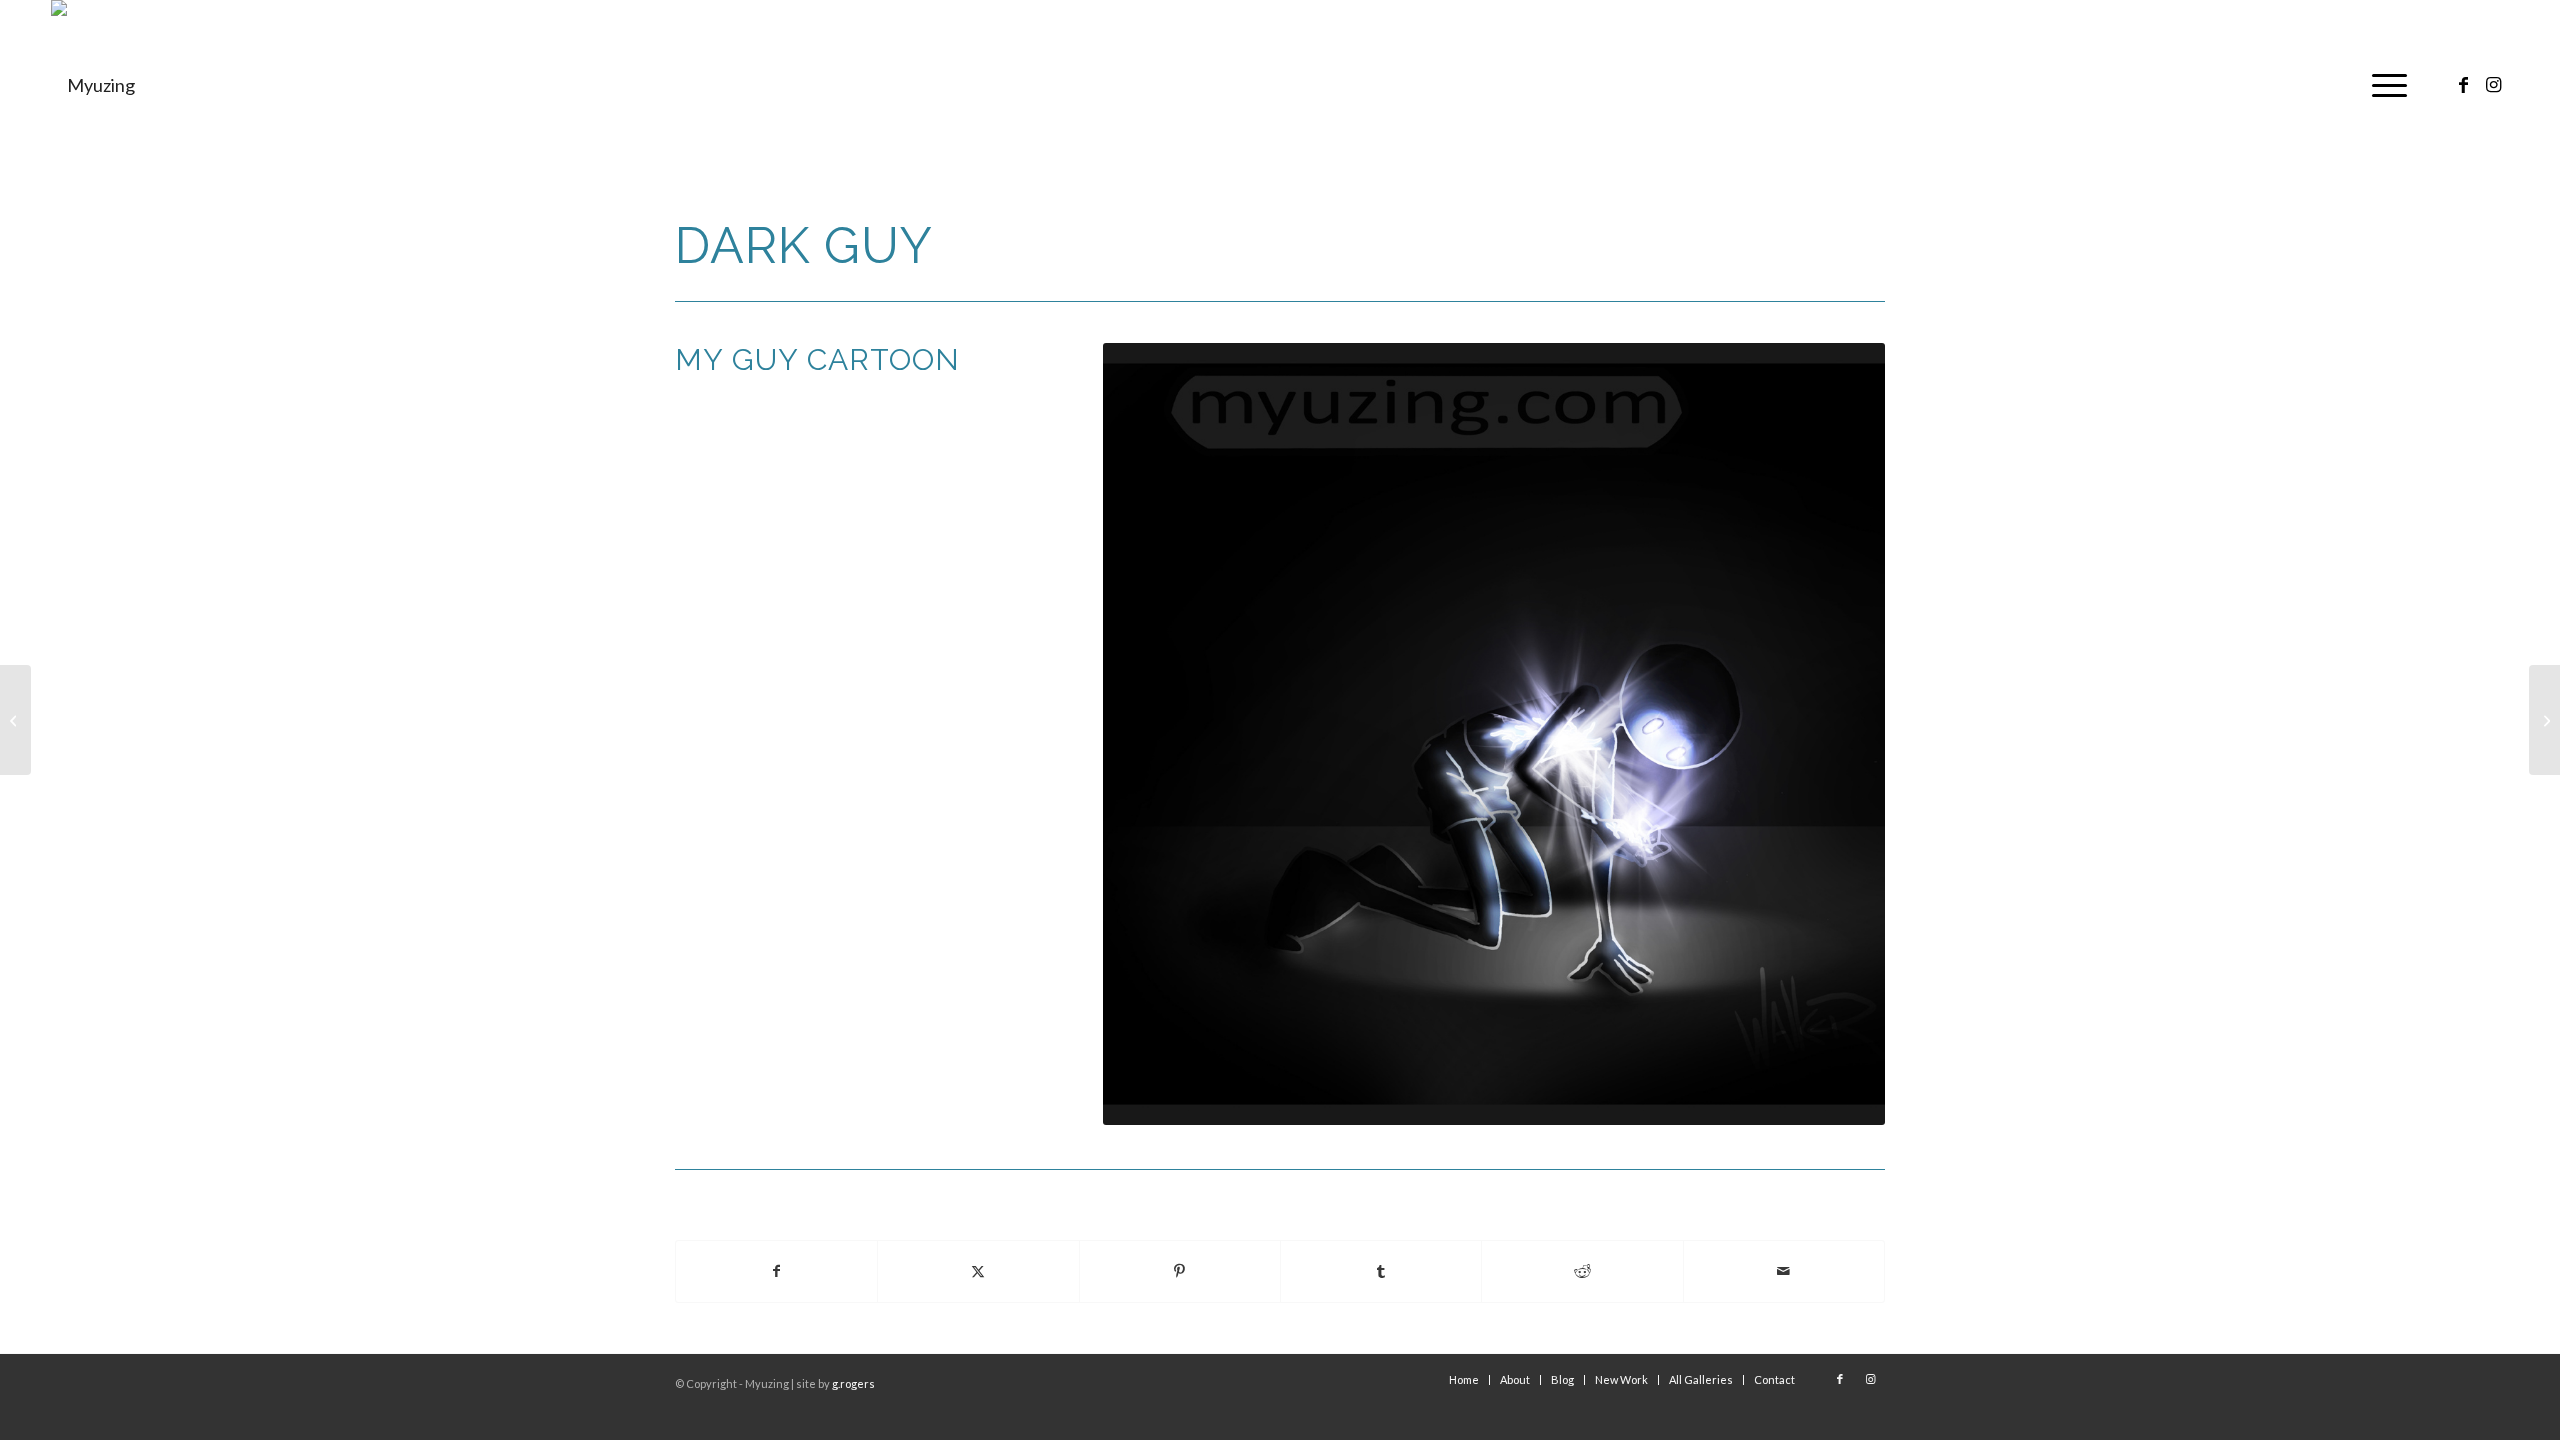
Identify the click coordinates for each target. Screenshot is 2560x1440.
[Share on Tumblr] (1381, 1271)
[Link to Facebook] (2464, 84)
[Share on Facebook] (776, 1271)
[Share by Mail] (1784, 1271)
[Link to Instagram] (2494, 84)
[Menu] (2383, 85)
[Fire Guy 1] (2544, 720)
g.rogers (853, 1383)
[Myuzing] (93, 85)
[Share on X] (978, 1271)
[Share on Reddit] (1582, 1271)
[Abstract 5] (15, 720)
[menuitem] (2383, 85)
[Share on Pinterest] (1180, 1271)
